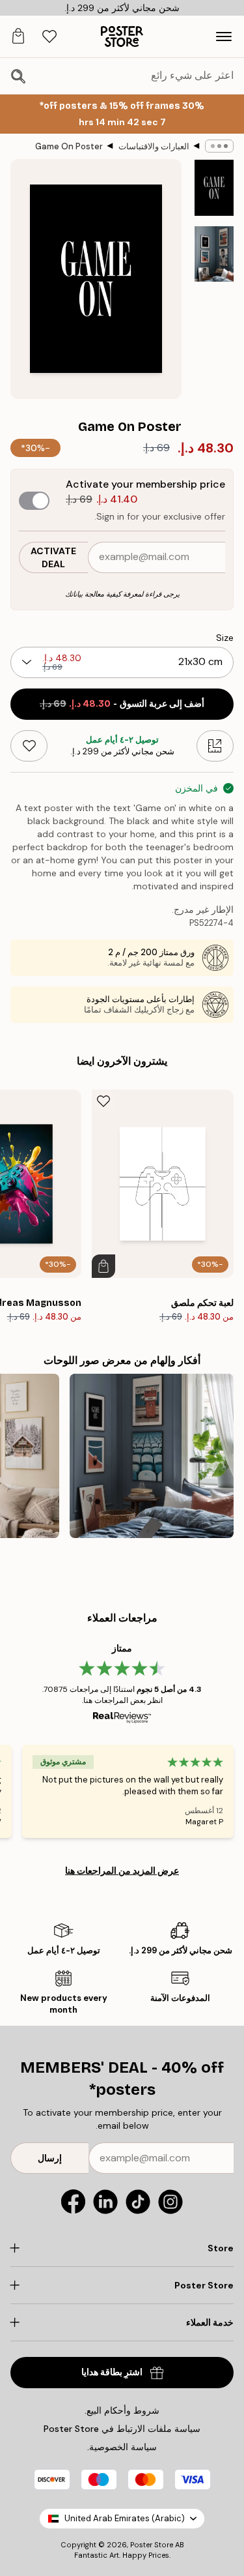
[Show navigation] (224, 37)
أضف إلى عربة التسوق (122, 704)
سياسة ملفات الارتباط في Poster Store (122, 2429)
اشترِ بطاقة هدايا (112, 2372)
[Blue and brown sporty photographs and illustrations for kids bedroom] (152, 1456)
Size (225, 638)
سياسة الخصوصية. (122, 2447)
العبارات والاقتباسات (154, 146)
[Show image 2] (214, 254)
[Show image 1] (214, 188)
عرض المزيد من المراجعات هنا (122, 1871)
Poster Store (152, 2545)
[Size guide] (215, 746)
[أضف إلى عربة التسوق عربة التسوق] (103, 1266)
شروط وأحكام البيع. (122, 2410)
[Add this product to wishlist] (29, 746)
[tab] (49, 37)
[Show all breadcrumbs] (219, 146)
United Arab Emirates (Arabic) (125, 2518)
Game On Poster (69, 146)
